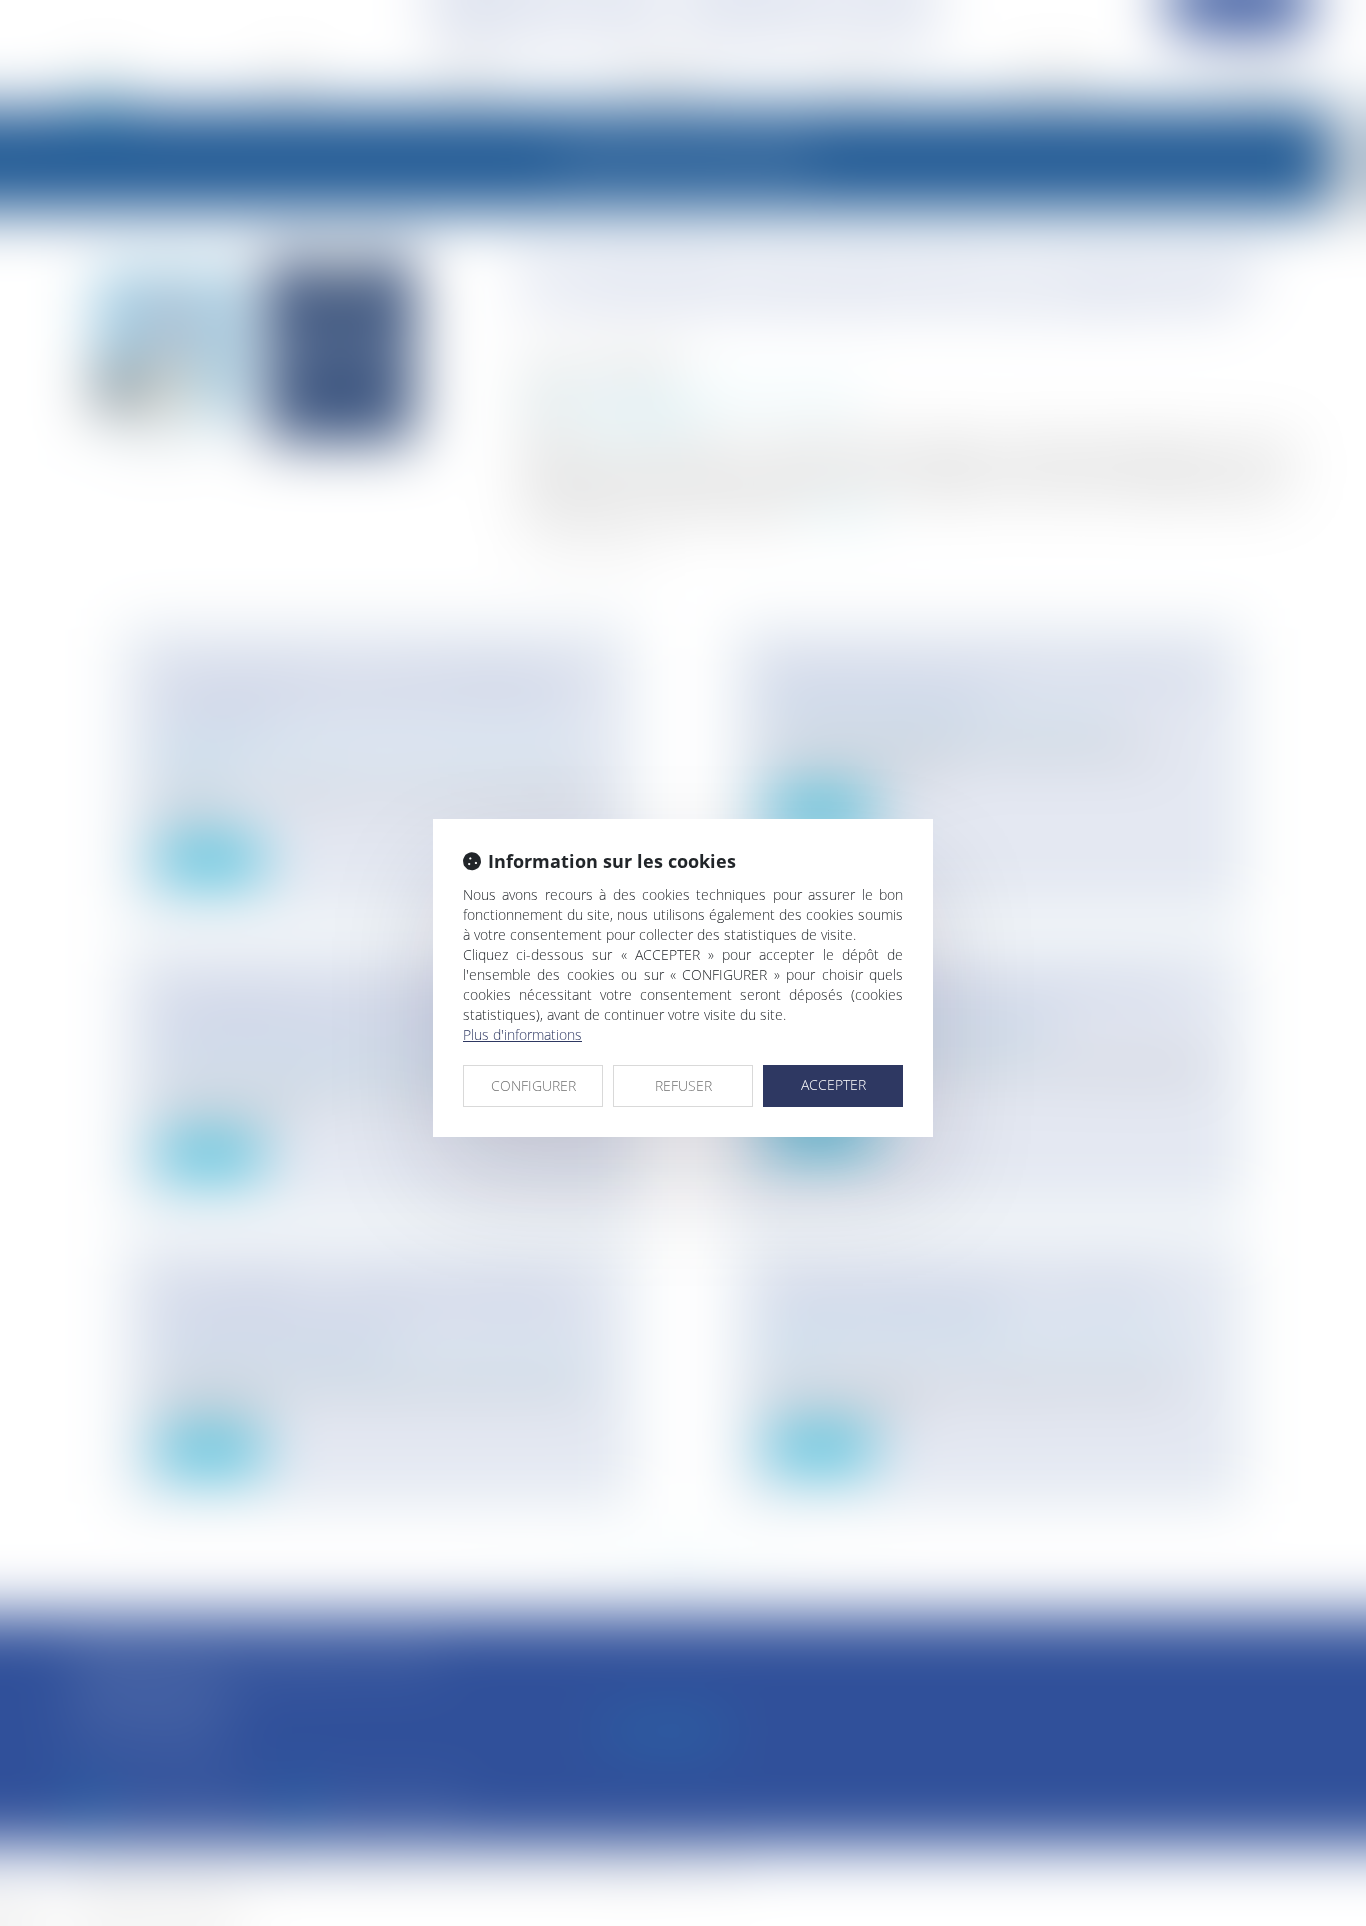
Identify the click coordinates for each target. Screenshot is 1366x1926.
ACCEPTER (833, 1084)
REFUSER (683, 1085)
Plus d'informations (522, 1034)
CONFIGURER (533, 1085)
